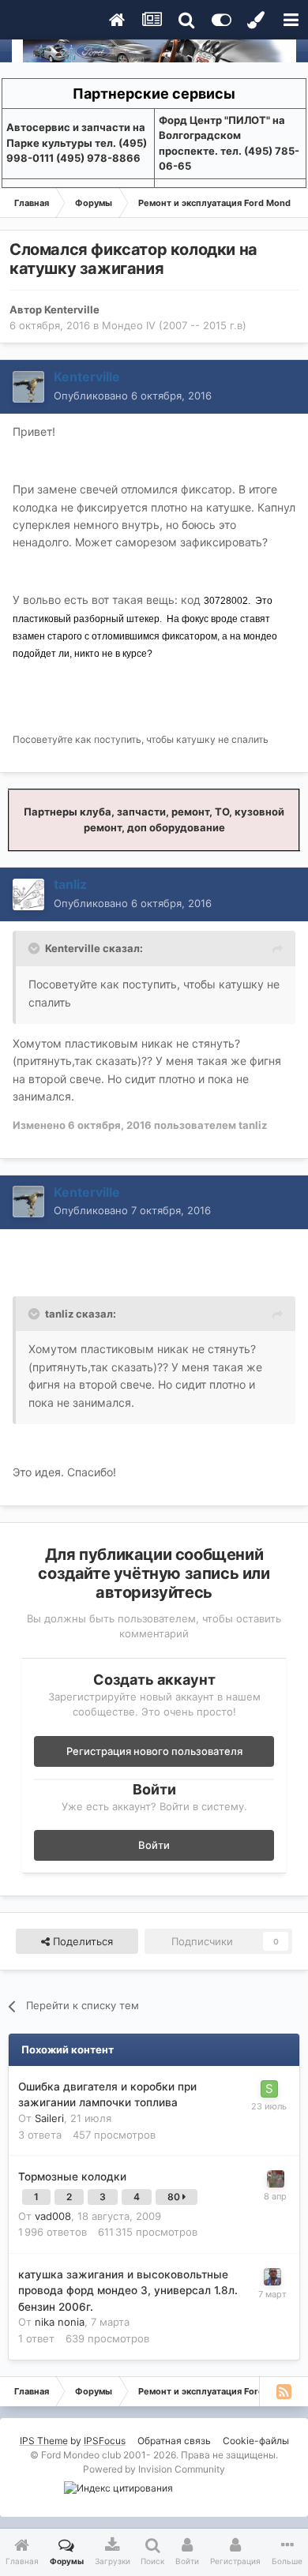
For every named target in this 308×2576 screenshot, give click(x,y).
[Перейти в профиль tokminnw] (272, 2277)
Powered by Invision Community (154, 2469)
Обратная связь (174, 2441)
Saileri (49, 2118)
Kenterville (72, 309)
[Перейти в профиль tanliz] (28, 894)
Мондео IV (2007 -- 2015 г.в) (174, 325)
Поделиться (81, 1941)
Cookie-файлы (256, 2441)
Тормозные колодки (72, 2177)
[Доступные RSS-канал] (284, 2391)
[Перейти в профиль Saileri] (269, 2089)
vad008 (53, 2216)
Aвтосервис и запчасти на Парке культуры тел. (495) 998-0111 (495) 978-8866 (77, 142)
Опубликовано (133, 396)
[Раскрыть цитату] (36, 948)
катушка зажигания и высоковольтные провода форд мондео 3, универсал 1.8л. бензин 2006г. (128, 2291)
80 (175, 2197)
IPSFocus (105, 2441)
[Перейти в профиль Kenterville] (28, 387)
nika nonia (60, 2322)
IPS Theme (44, 2441)
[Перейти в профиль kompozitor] (276, 2179)
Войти (154, 1845)
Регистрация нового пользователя (154, 1751)
